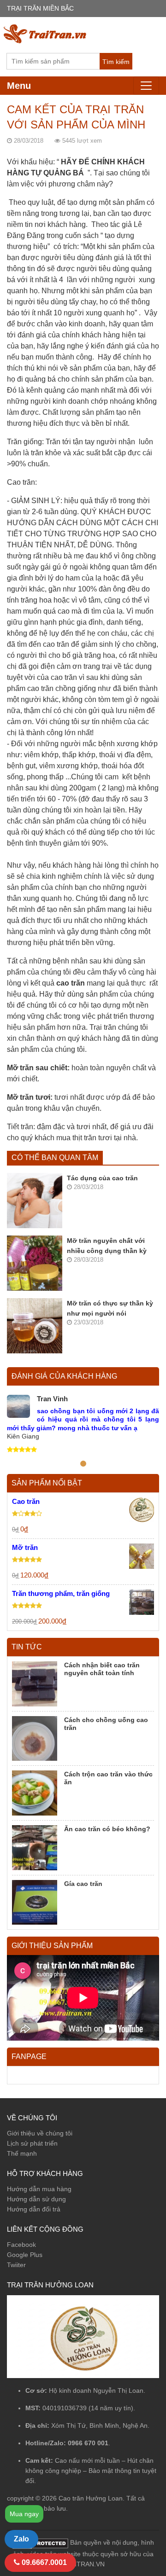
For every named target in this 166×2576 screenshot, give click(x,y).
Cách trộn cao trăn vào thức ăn (108, 1778)
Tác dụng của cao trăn (102, 1178)
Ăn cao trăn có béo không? (107, 1829)
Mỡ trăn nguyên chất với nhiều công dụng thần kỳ (107, 1246)
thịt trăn (84, 1138)
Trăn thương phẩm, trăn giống (61, 1593)
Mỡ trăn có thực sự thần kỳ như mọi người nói (110, 1308)
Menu (19, 86)
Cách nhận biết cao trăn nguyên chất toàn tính (102, 1669)
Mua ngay (24, 2514)
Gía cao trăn (83, 1884)
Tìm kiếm (116, 62)
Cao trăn (26, 1501)
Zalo (21, 2539)
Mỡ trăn (25, 1547)
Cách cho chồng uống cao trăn (106, 1724)
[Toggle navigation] (146, 86)
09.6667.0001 (43, 2562)
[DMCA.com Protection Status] (40, 2543)
